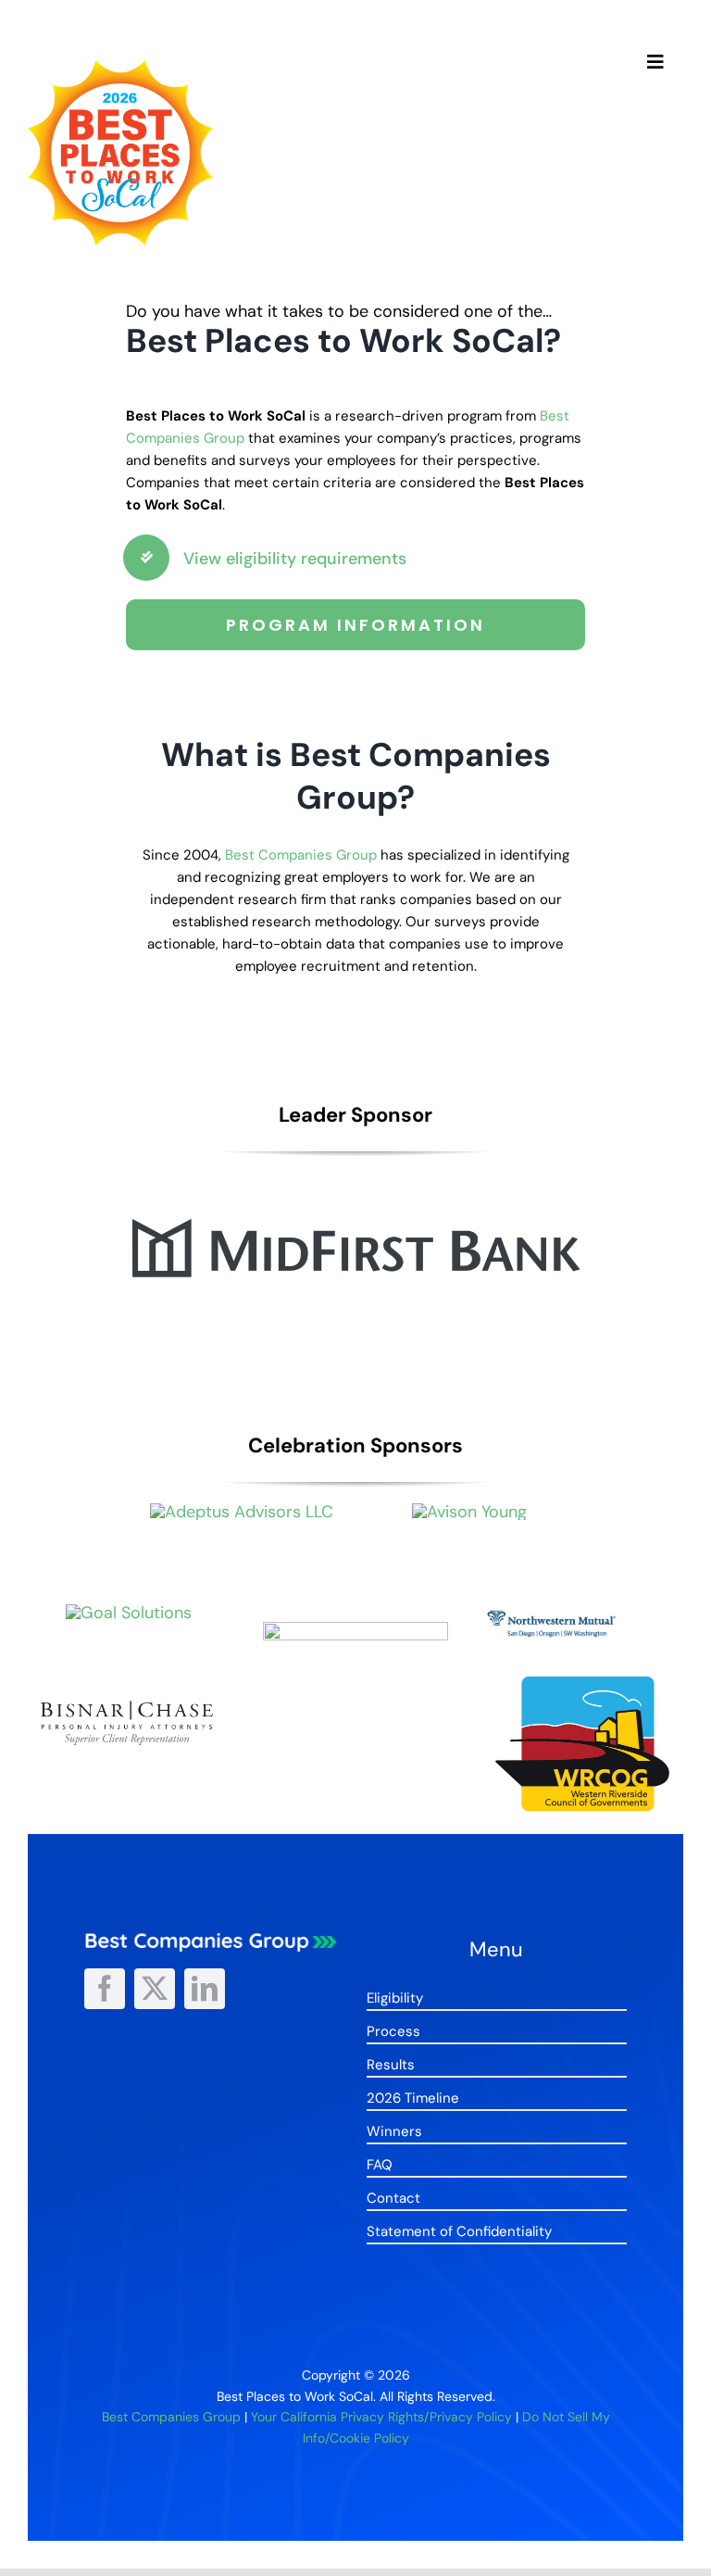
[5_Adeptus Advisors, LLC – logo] (242, 1512)
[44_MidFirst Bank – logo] (355, 1179)
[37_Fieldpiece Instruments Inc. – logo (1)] (355, 1630)
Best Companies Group (301, 855)
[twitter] (155, 1989)
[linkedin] (205, 1989)
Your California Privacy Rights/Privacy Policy (381, 2417)
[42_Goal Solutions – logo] (129, 1613)
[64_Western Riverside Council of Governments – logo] (582, 1680)
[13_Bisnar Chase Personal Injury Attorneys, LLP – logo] (128, 1699)
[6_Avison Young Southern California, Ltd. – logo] (469, 1512)
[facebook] (105, 1989)
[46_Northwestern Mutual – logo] (583, 1612)
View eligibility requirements (295, 559)
